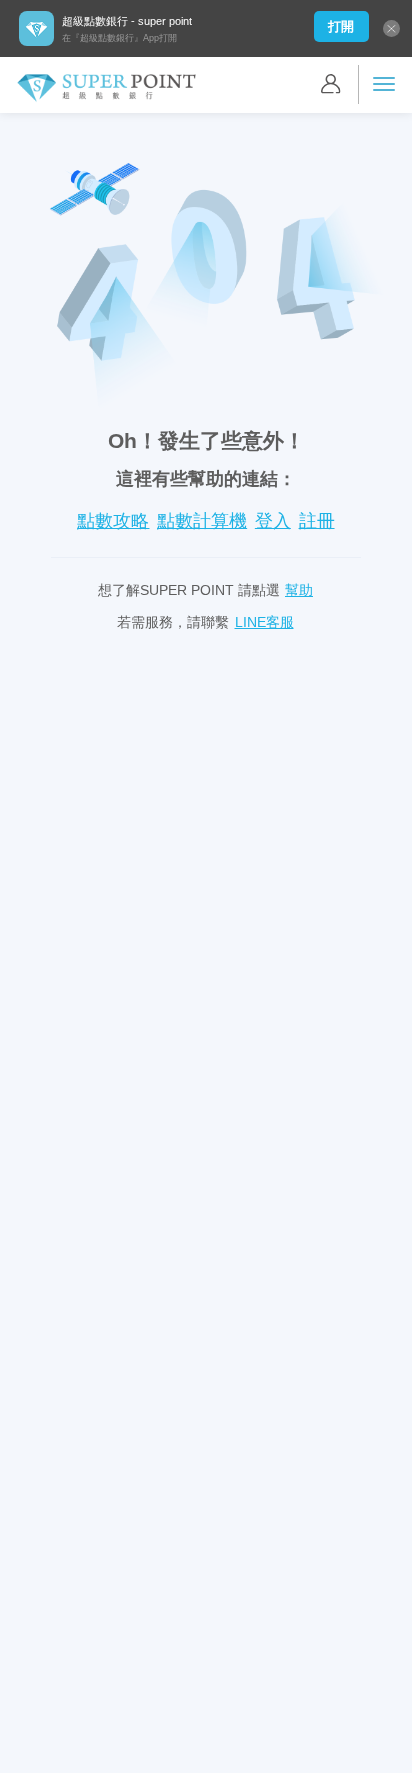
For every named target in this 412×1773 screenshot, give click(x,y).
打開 (341, 26)
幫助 (299, 590)
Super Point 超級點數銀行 (106, 88)
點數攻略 (113, 521)
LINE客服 (264, 622)
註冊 (317, 521)
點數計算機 (202, 521)
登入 (273, 521)
